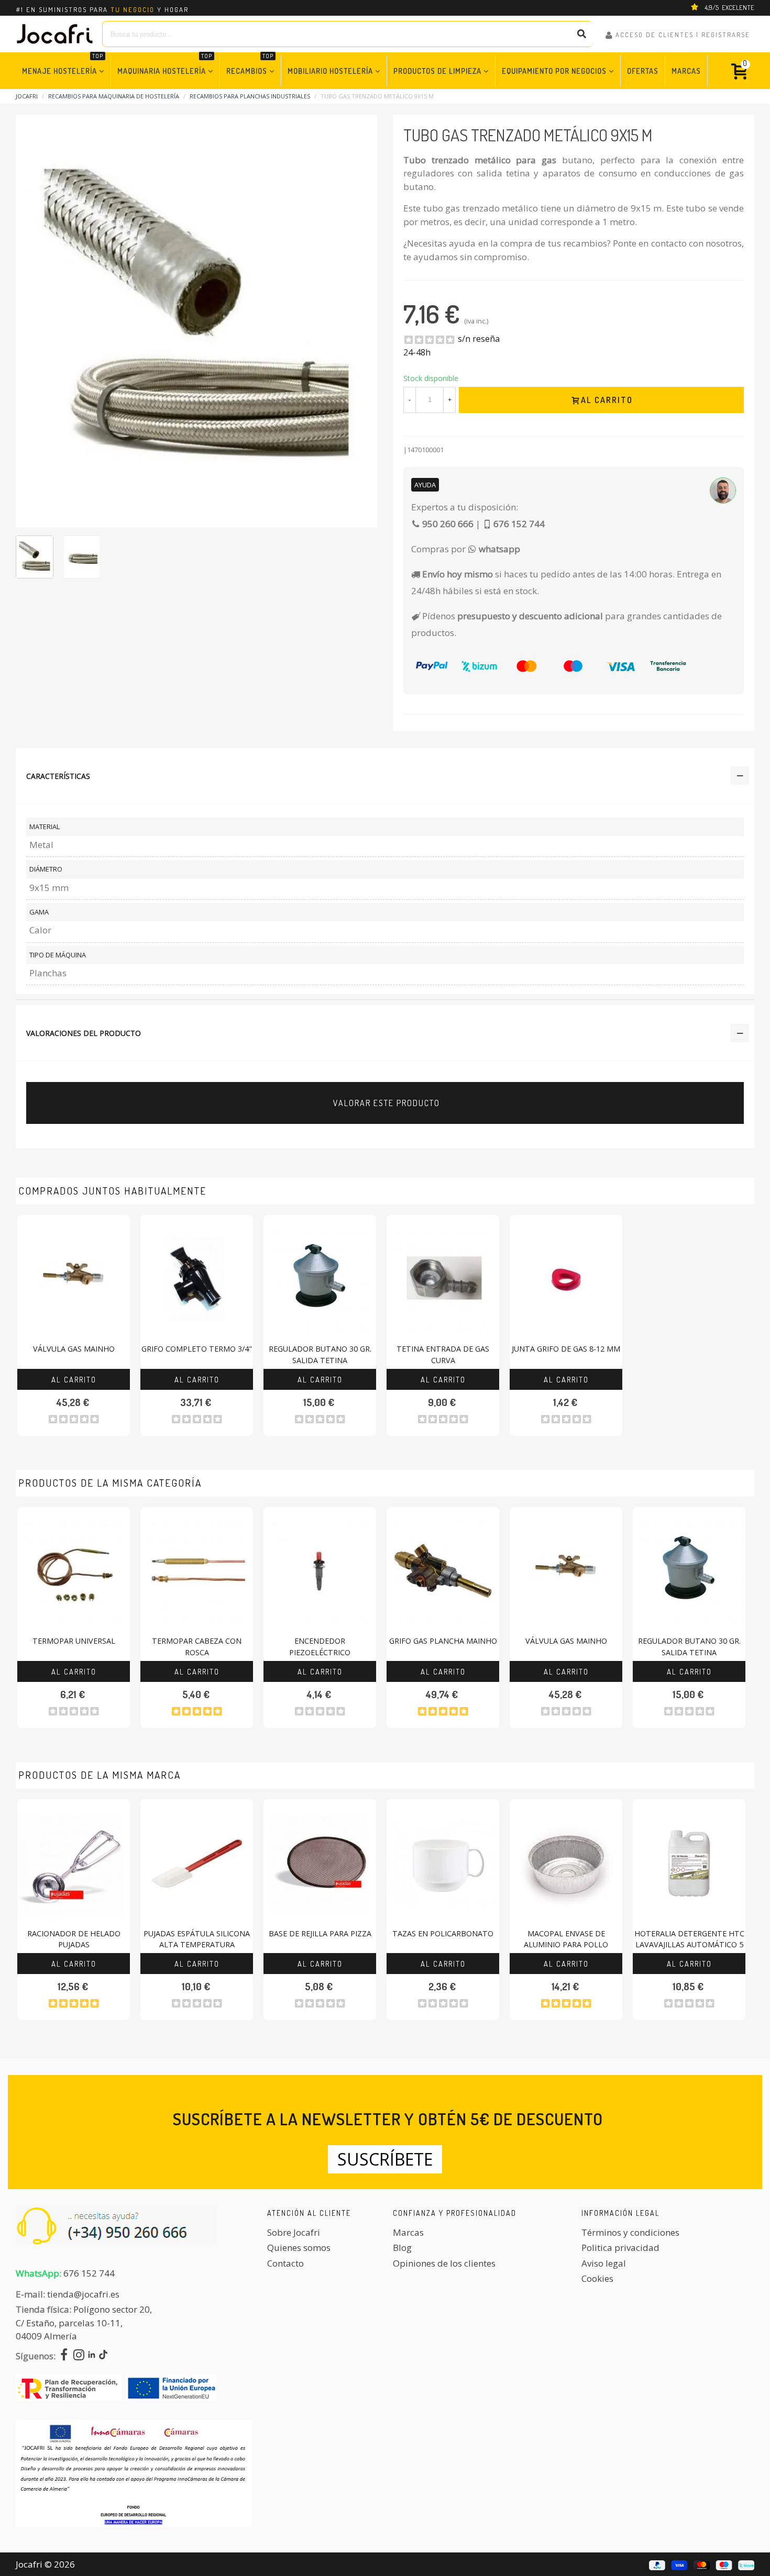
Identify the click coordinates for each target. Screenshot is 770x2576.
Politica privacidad (620, 2248)
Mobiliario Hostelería (330, 71)
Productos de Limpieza (437, 71)
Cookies (597, 2278)
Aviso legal (604, 2263)
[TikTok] (103, 2356)
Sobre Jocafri (294, 2232)
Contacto (285, 2263)
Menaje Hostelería (63, 65)
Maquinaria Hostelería (165, 65)
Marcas (686, 71)
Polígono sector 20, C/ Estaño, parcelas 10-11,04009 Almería (84, 2323)
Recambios (250, 65)
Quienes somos (299, 2248)
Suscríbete (385, 2159)
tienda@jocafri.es (83, 2294)
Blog (402, 2248)
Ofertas (643, 71)
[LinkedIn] (92, 2356)
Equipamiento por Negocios (554, 71)
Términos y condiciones (630, 2232)
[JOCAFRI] (55, 34)
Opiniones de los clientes (444, 2263)
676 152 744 (89, 2273)
